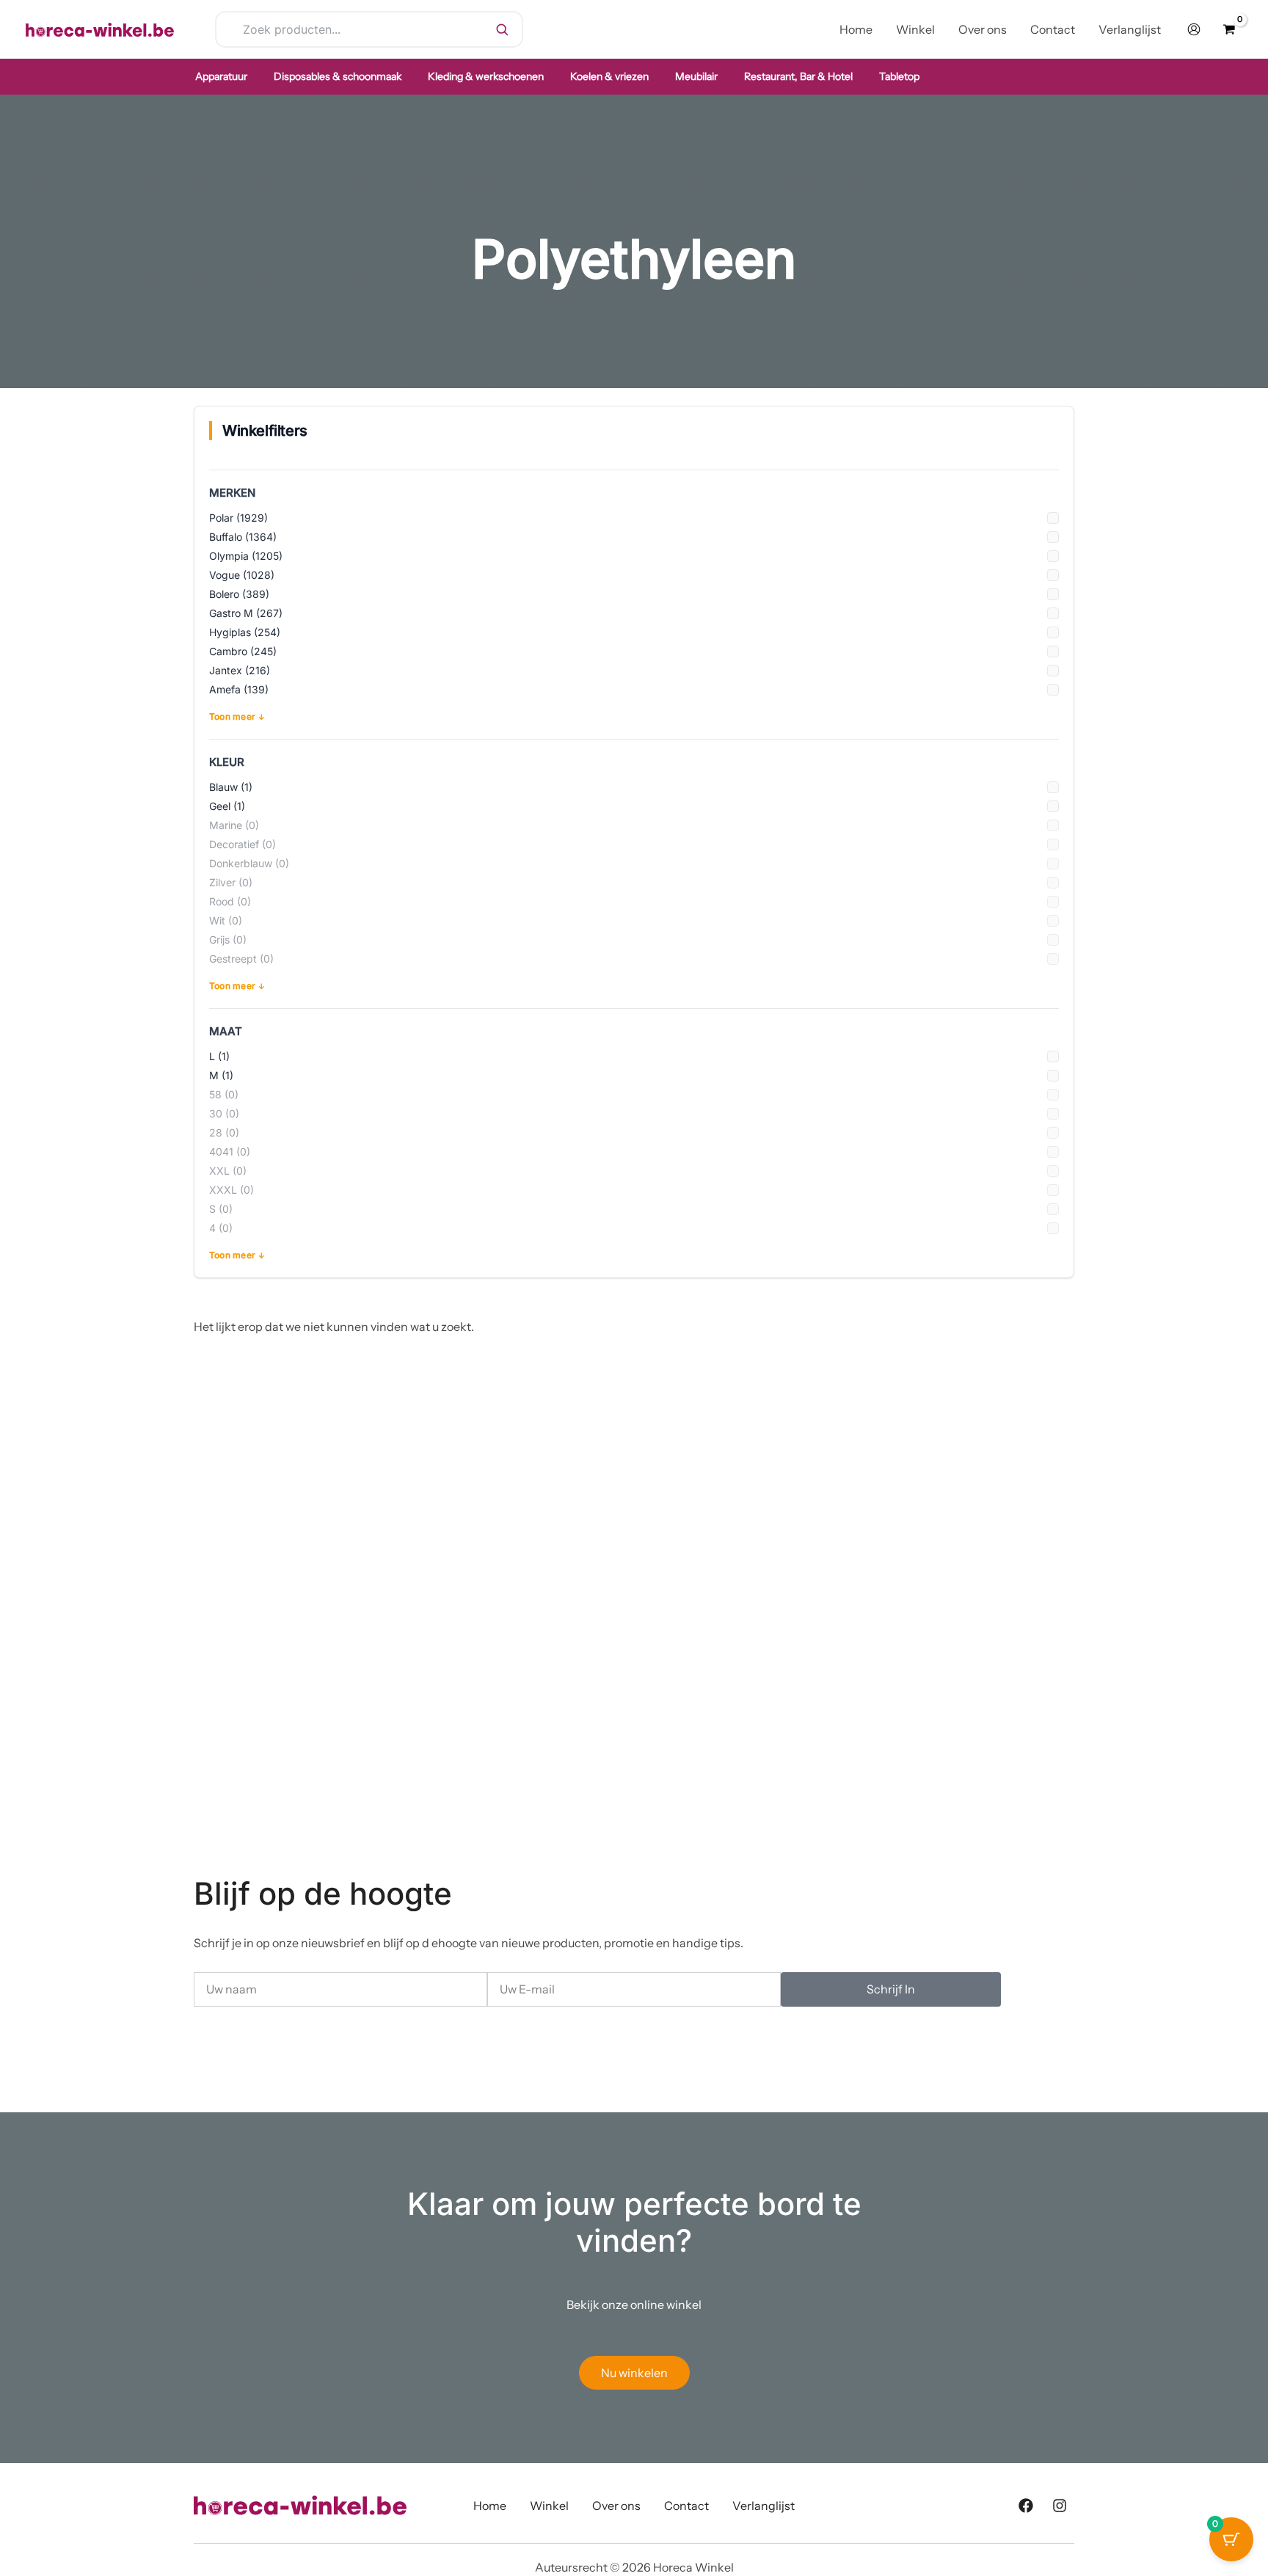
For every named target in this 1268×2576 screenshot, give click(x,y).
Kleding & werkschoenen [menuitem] (486, 76)
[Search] (502, 29)
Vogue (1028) (242, 575)
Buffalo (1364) (243, 537)
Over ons (616, 2506)
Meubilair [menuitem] (696, 76)
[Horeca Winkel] (100, 28)
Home (490, 2506)
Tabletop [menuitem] (899, 76)
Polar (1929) (238, 518)
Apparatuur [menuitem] (221, 76)
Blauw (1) (231, 787)
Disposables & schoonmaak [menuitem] (338, 76)
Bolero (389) (239, 594)
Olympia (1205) (246, 556)
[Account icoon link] (1194, 29)
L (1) (219, 1056)
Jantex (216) (240, 670)
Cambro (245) (243, 651)
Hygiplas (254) (245, 632)
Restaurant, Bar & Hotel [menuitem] (798, 76)
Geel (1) (227, 806)
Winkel (549, 2506)
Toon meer (232, 716)
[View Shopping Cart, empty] (1229, 29)
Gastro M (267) (246, 613)
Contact (686, 2506)
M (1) (221, 1075)
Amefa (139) (239, 689)
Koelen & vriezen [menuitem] (609, 76)
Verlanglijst (764, 2506)
